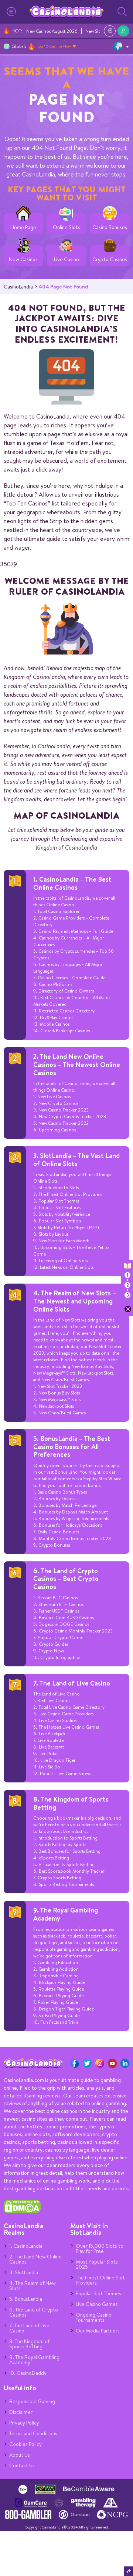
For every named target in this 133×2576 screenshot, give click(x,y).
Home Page (23, 227)
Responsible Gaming (32, 2401)
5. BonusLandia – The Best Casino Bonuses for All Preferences (72, 1446)
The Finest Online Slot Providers (100, 2280)
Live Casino (66, 260)
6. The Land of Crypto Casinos (34, 2312)
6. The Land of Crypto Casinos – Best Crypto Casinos (66, 1579)
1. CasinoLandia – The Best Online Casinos (72, 883)
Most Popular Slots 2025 (97, 2264)
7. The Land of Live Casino (72, 1683)
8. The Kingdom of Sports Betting (71, 1803)
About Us (20, 2455)
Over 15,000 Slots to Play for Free (100, 2248)
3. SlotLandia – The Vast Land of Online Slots (76, 1160)
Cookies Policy (25, 2444)
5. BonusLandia (26, 2299)
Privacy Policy (24, 2423)
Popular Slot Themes (98, 2293)
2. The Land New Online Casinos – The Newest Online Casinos (77, 1064)
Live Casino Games (97, 2304)
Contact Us (22, 2465)
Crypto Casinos (110, 260)
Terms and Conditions (33, 2433)
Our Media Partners (98, 2331)
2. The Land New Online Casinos (35, 2259)
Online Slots (66, 227)
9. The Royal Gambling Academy (66, 1914)
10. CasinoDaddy (28, 2373)
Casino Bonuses (110, 227)
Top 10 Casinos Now (54, 46)
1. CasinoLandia (26, 2246)
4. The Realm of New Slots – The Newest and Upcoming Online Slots (75, 1301)
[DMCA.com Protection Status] (22, 2211)
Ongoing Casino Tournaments (94, 2317)
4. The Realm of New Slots (33, 2286)
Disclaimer (21, 2412)
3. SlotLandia (24, 2272)
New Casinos (23, 260)
